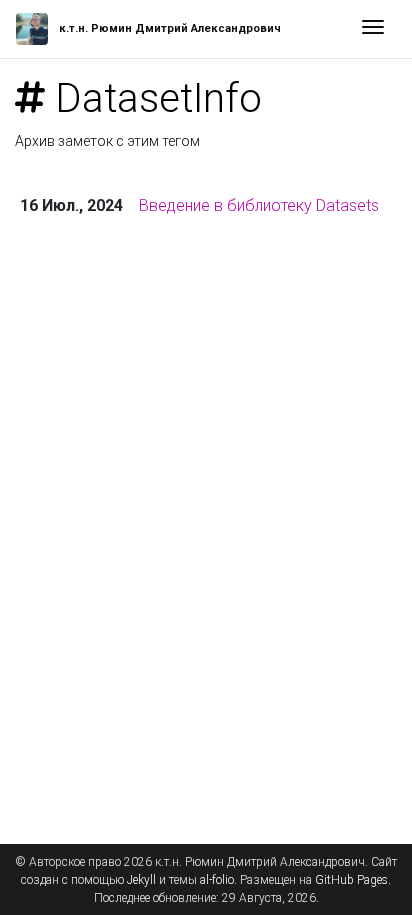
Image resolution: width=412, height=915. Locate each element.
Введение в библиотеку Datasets (259, 205)
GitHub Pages (351, 880)
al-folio (217, 880)
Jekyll (141, 880)
